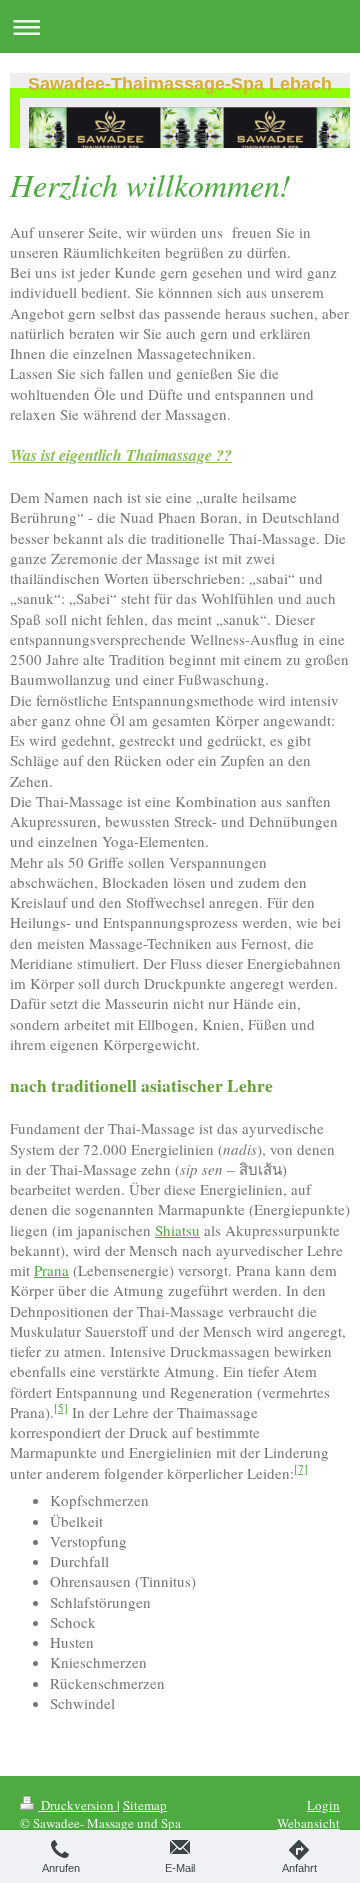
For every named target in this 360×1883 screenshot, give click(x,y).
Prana (51, 1270)
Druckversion (77, 1805)
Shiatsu (177, 1230)
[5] (61, 1407)
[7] (301, 1468)
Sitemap (145, 1805)
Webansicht (308, 1823)
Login (323, 1805)
